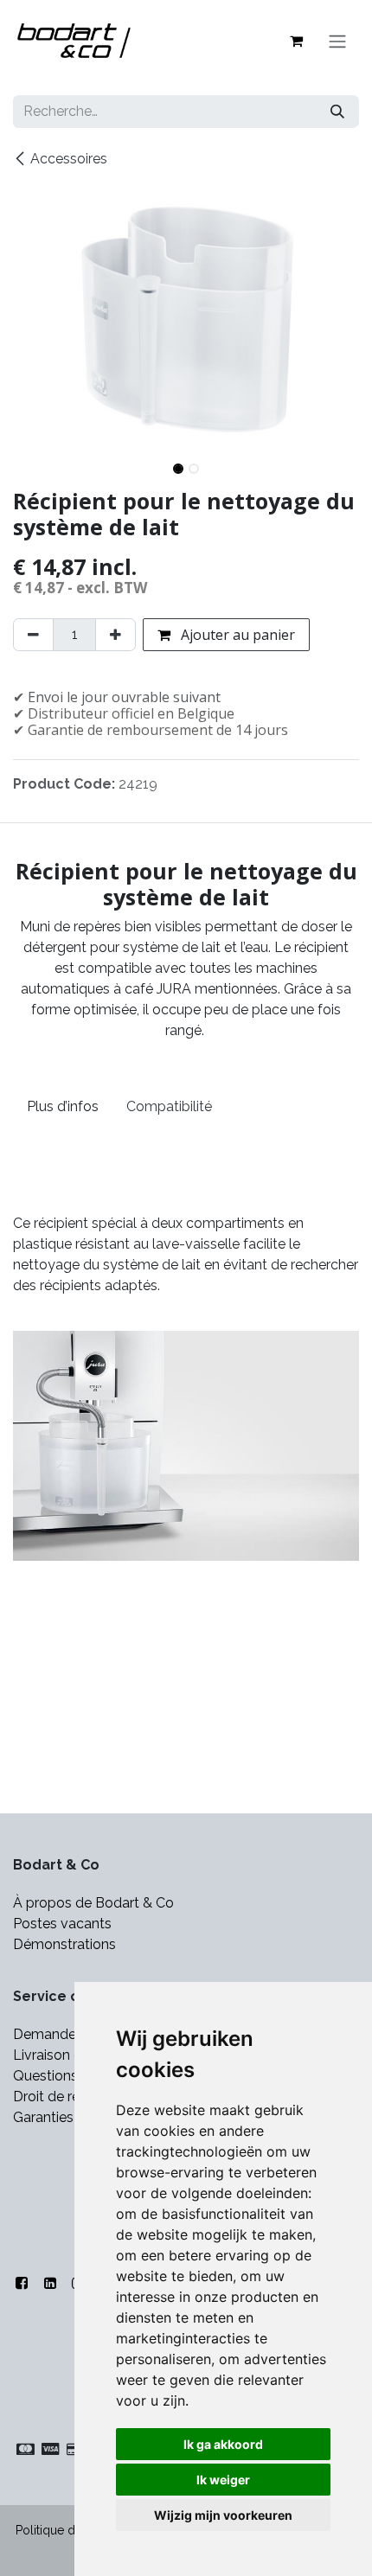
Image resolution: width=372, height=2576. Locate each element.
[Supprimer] (33, 635)
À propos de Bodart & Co (93, 1903)
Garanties (45, 2117)
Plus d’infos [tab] (63, 1106)
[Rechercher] (337, 112)
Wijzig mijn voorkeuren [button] (223, 2515)
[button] (30, 463)
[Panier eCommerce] (296, 41)
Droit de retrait (59, 2097)
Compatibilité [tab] (169, 1106)
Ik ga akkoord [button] (223, 2444)
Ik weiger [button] (223, 2480)
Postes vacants (62, 1924)
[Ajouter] (115, 635)
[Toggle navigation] (337, 41)
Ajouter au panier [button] (236, 635)
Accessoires (69, 159)
